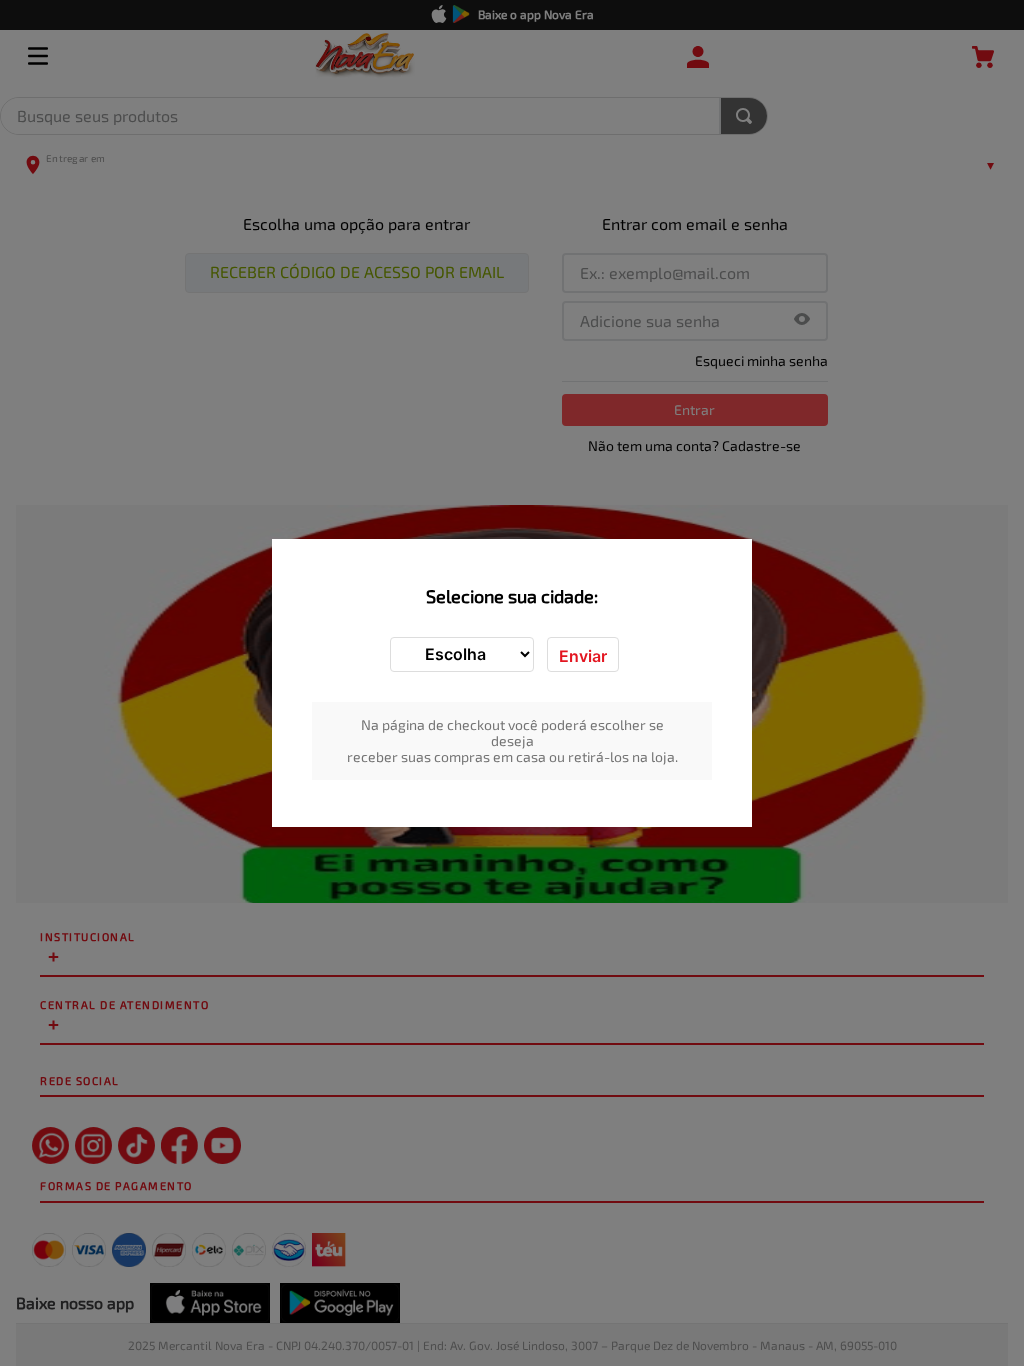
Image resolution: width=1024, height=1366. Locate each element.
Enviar (583, 656)
